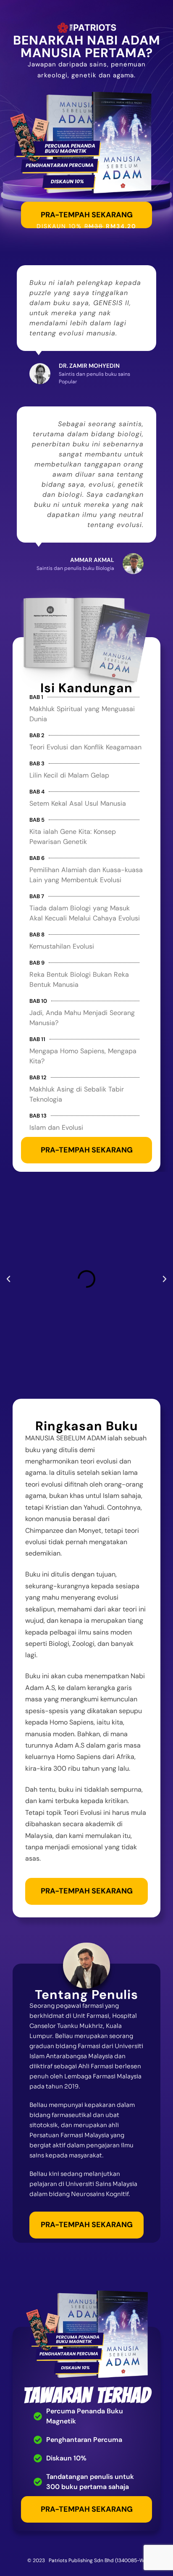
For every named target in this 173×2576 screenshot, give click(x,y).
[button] (8, 1279)
